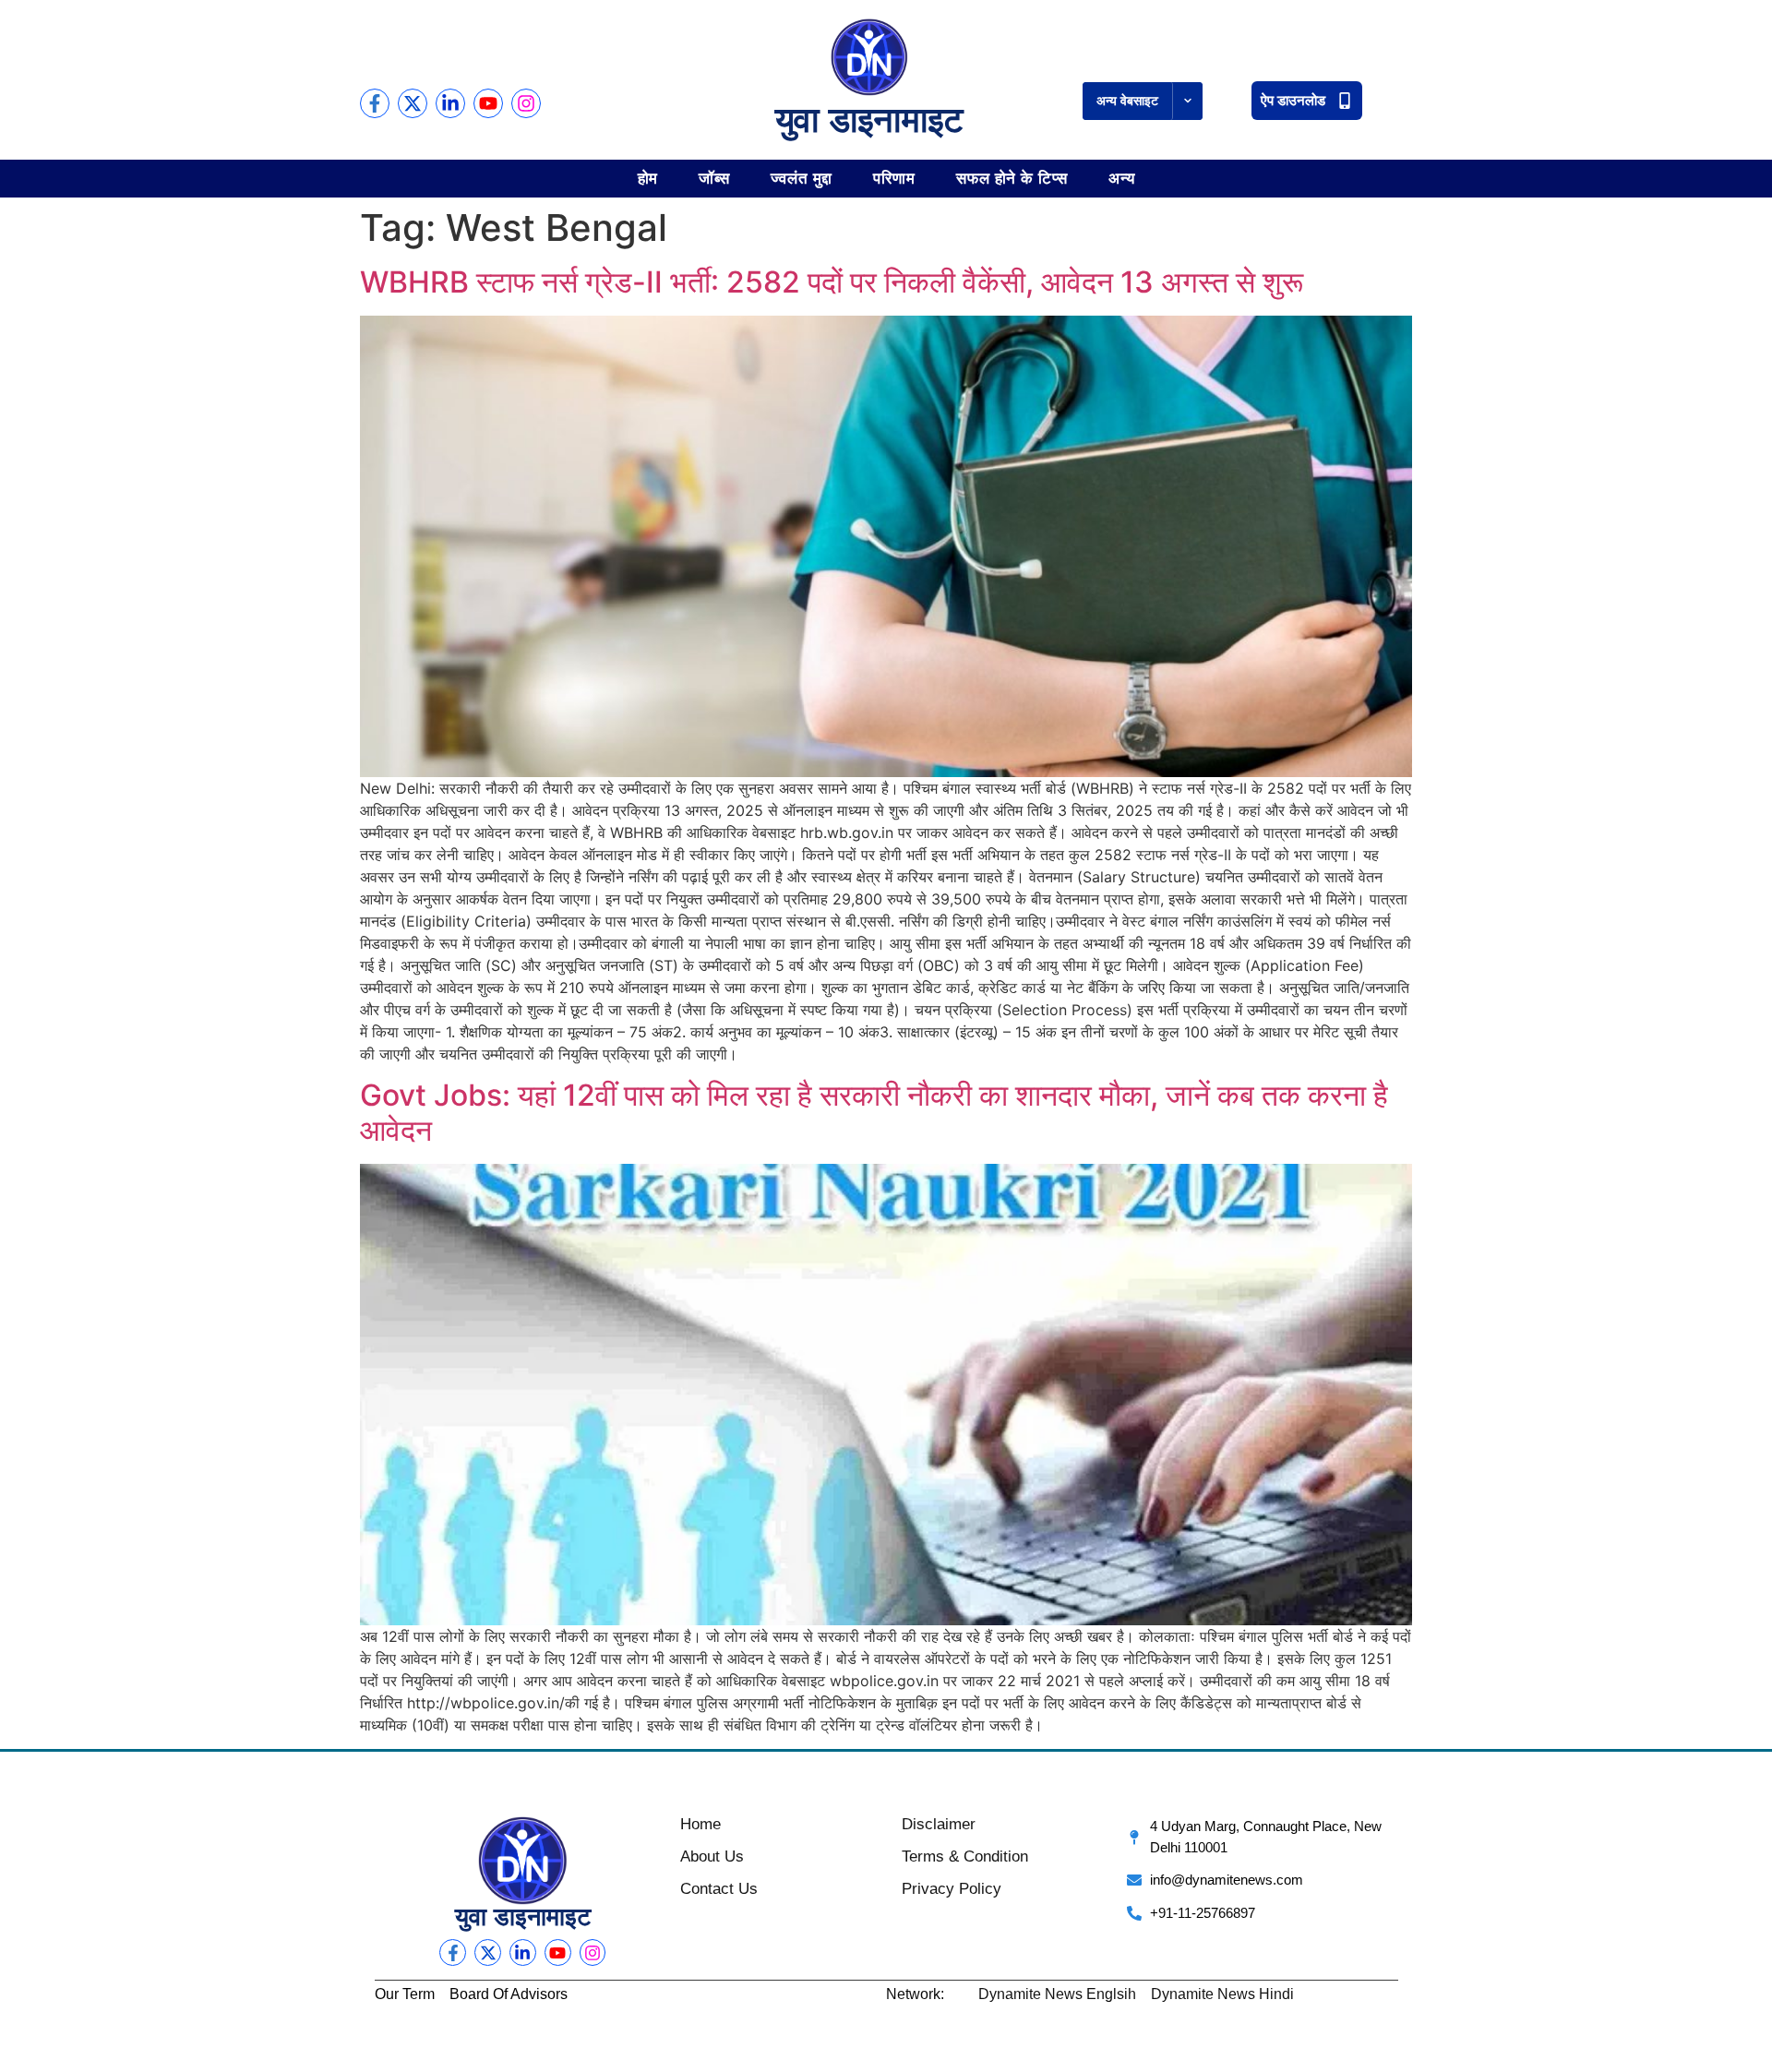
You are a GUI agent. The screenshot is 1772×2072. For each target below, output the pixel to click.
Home (700, 1824)
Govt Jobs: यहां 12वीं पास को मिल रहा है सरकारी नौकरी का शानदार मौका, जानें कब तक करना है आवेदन (874, 1113)
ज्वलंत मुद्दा (802, 178)
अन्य (1122, 178)
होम (648, 178)
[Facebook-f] (375, 103)
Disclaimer (939, 1824)
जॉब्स (714, 178)
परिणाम (894, 178)
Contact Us (719, 1889)
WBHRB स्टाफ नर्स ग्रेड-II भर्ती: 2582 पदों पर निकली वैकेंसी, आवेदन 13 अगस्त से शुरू (832, 282)
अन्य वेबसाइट (1127, 101)
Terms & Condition (965, 1856)
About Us (712, 1856)
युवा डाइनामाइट (869, 120)
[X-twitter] (413, 103)
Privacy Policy (952, 1889)
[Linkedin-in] (450, 103)
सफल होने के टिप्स (1012, 178)
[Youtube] (488, 103)
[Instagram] (526, 103)
